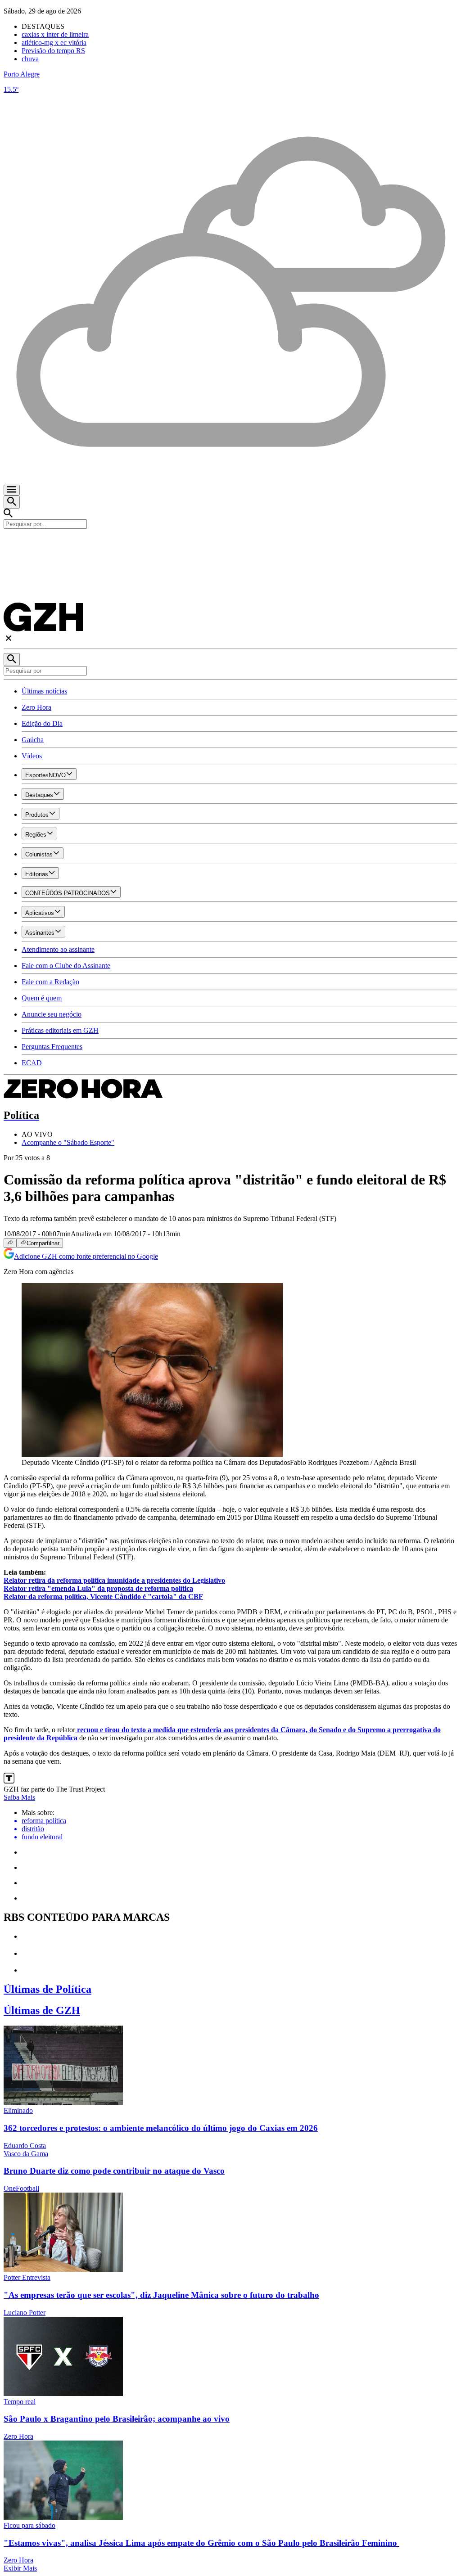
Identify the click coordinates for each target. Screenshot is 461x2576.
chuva (30, 59)
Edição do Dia (42, 723)
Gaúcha (33, 740)
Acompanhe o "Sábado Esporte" (68, 1142)
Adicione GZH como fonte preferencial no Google (86, 1256)
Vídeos (32, 756)
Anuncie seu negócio (52, 1014)
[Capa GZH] (230, 544)
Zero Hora (36, 707)
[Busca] (12, 502)
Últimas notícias (44, 691)
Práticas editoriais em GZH (60, 1030)
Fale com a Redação (50, 982)
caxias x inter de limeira (55, 34)
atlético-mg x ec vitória (54, 43)
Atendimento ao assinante (58, 949)
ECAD (32, 1063)
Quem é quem (42, 998)
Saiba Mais (19, 1797)
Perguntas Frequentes (52, 1047)
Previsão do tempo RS (53, 51)
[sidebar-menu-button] (12, 490)
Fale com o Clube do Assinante (66, 966)
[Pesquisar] (12, 660)
